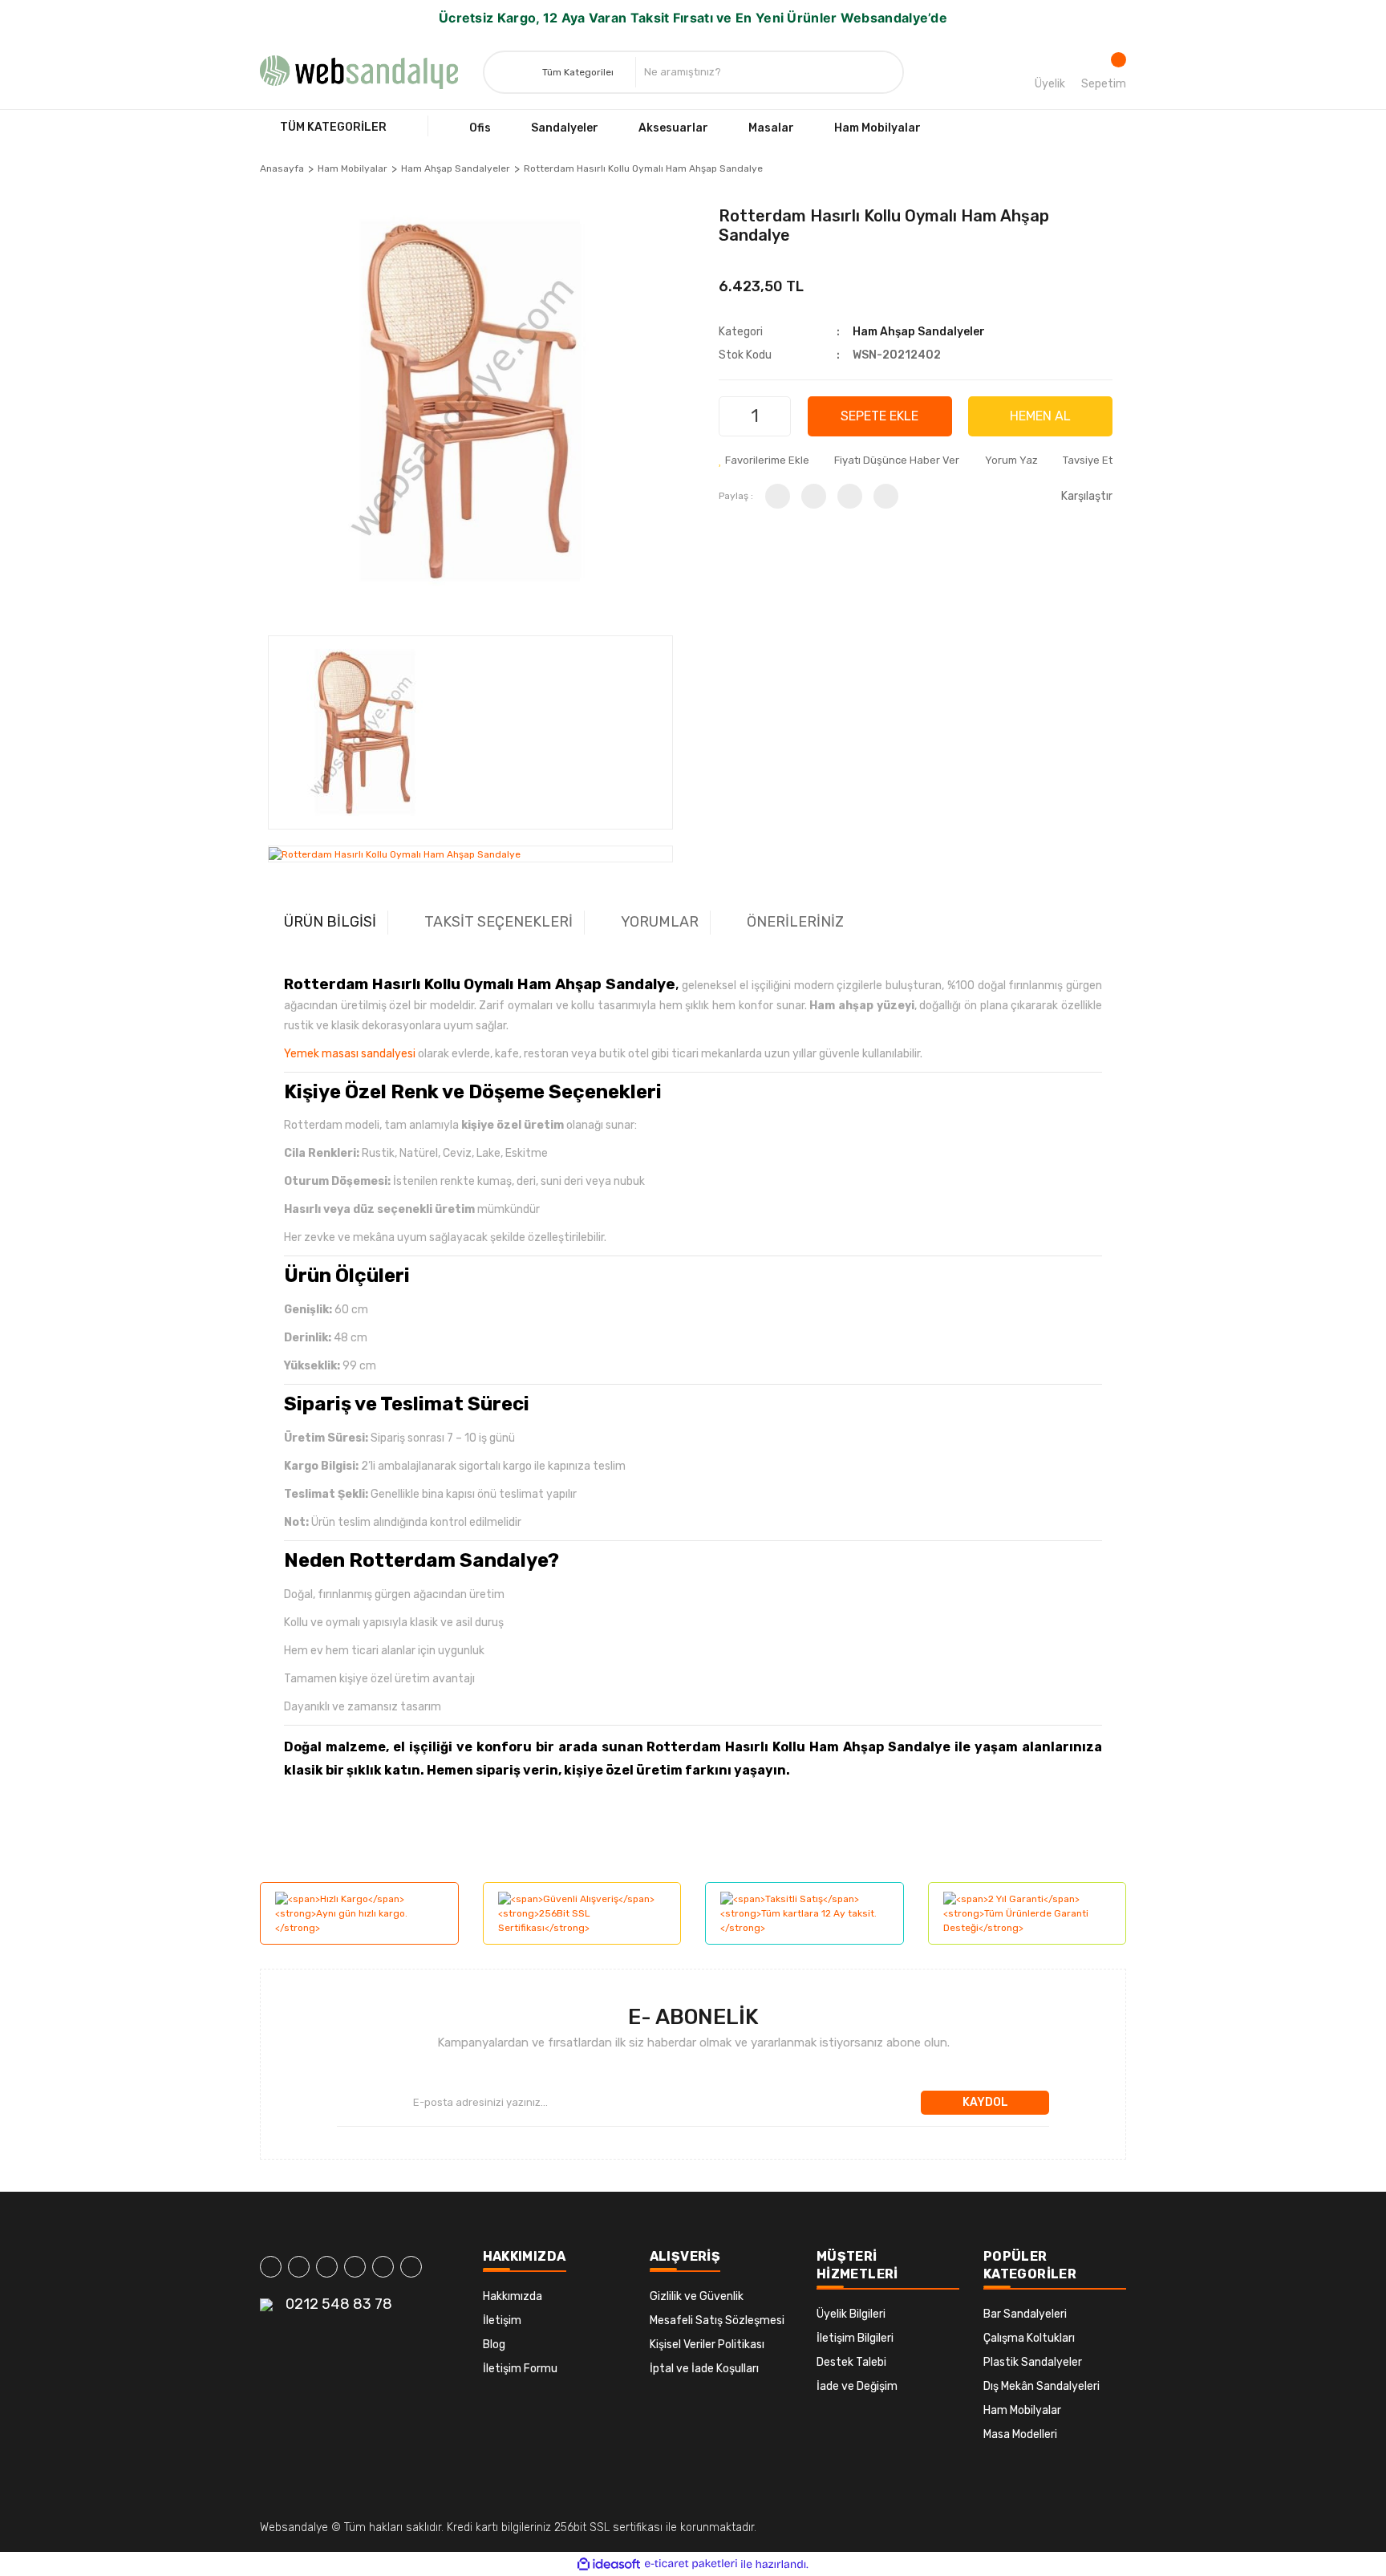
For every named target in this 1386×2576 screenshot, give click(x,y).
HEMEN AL (1040, 416)
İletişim (502, 2320)
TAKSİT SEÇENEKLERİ (498, 922)
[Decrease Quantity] (733, 416)
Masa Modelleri (1020, 2434)
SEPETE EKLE (879, 416)
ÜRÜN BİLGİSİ (330, 922)
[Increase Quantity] (776, 416)
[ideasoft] (609, 2564)
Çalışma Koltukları (1029, 2338)
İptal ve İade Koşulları (704, 2369)
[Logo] (359, 72)
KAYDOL (985, 2102)
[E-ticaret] (691, 2564)
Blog (494, 2345)
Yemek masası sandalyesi (350, 1054)
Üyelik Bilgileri (851, 2314)
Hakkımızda (513, 2296)
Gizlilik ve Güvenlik (697, 2296)
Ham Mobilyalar (1022, 2410)
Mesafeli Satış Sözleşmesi (717, 2320)
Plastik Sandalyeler (1033, 2362)
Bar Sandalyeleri (1025, 2314)
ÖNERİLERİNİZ (795, 922)
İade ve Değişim (857, 2386)
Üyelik (1050, 84)
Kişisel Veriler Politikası (707, 2345)
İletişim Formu (520, 2369)
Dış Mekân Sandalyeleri (1042, 2386)
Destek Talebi (851, 2362)
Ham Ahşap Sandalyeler (919, 332)
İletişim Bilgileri (855, 2338)
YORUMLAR (660, 922)
